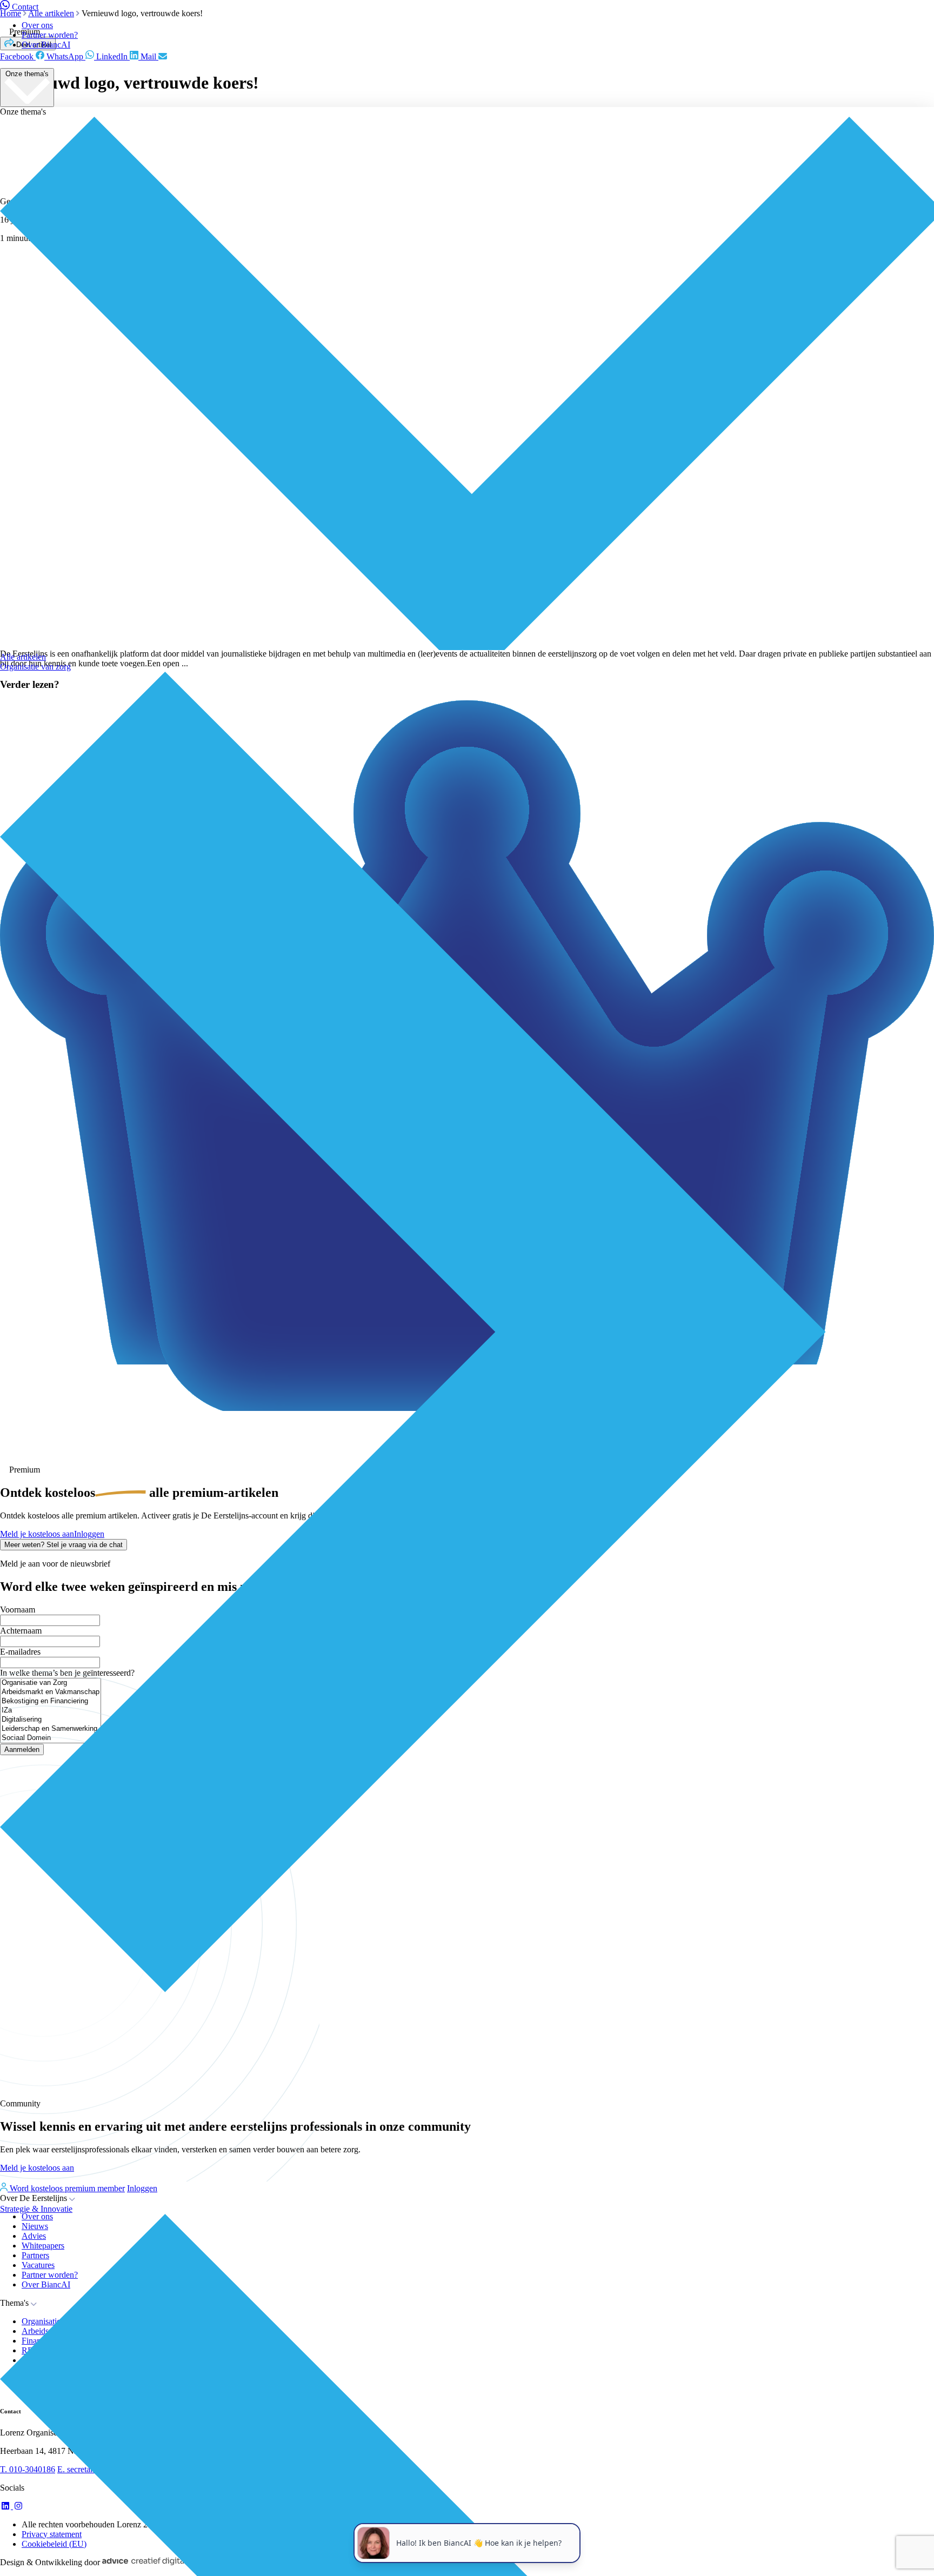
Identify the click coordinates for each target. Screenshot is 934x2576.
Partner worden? (50, 35)
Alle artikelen (23, 657)
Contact (25, 7)
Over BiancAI (46, 45)
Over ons (37, 25)
